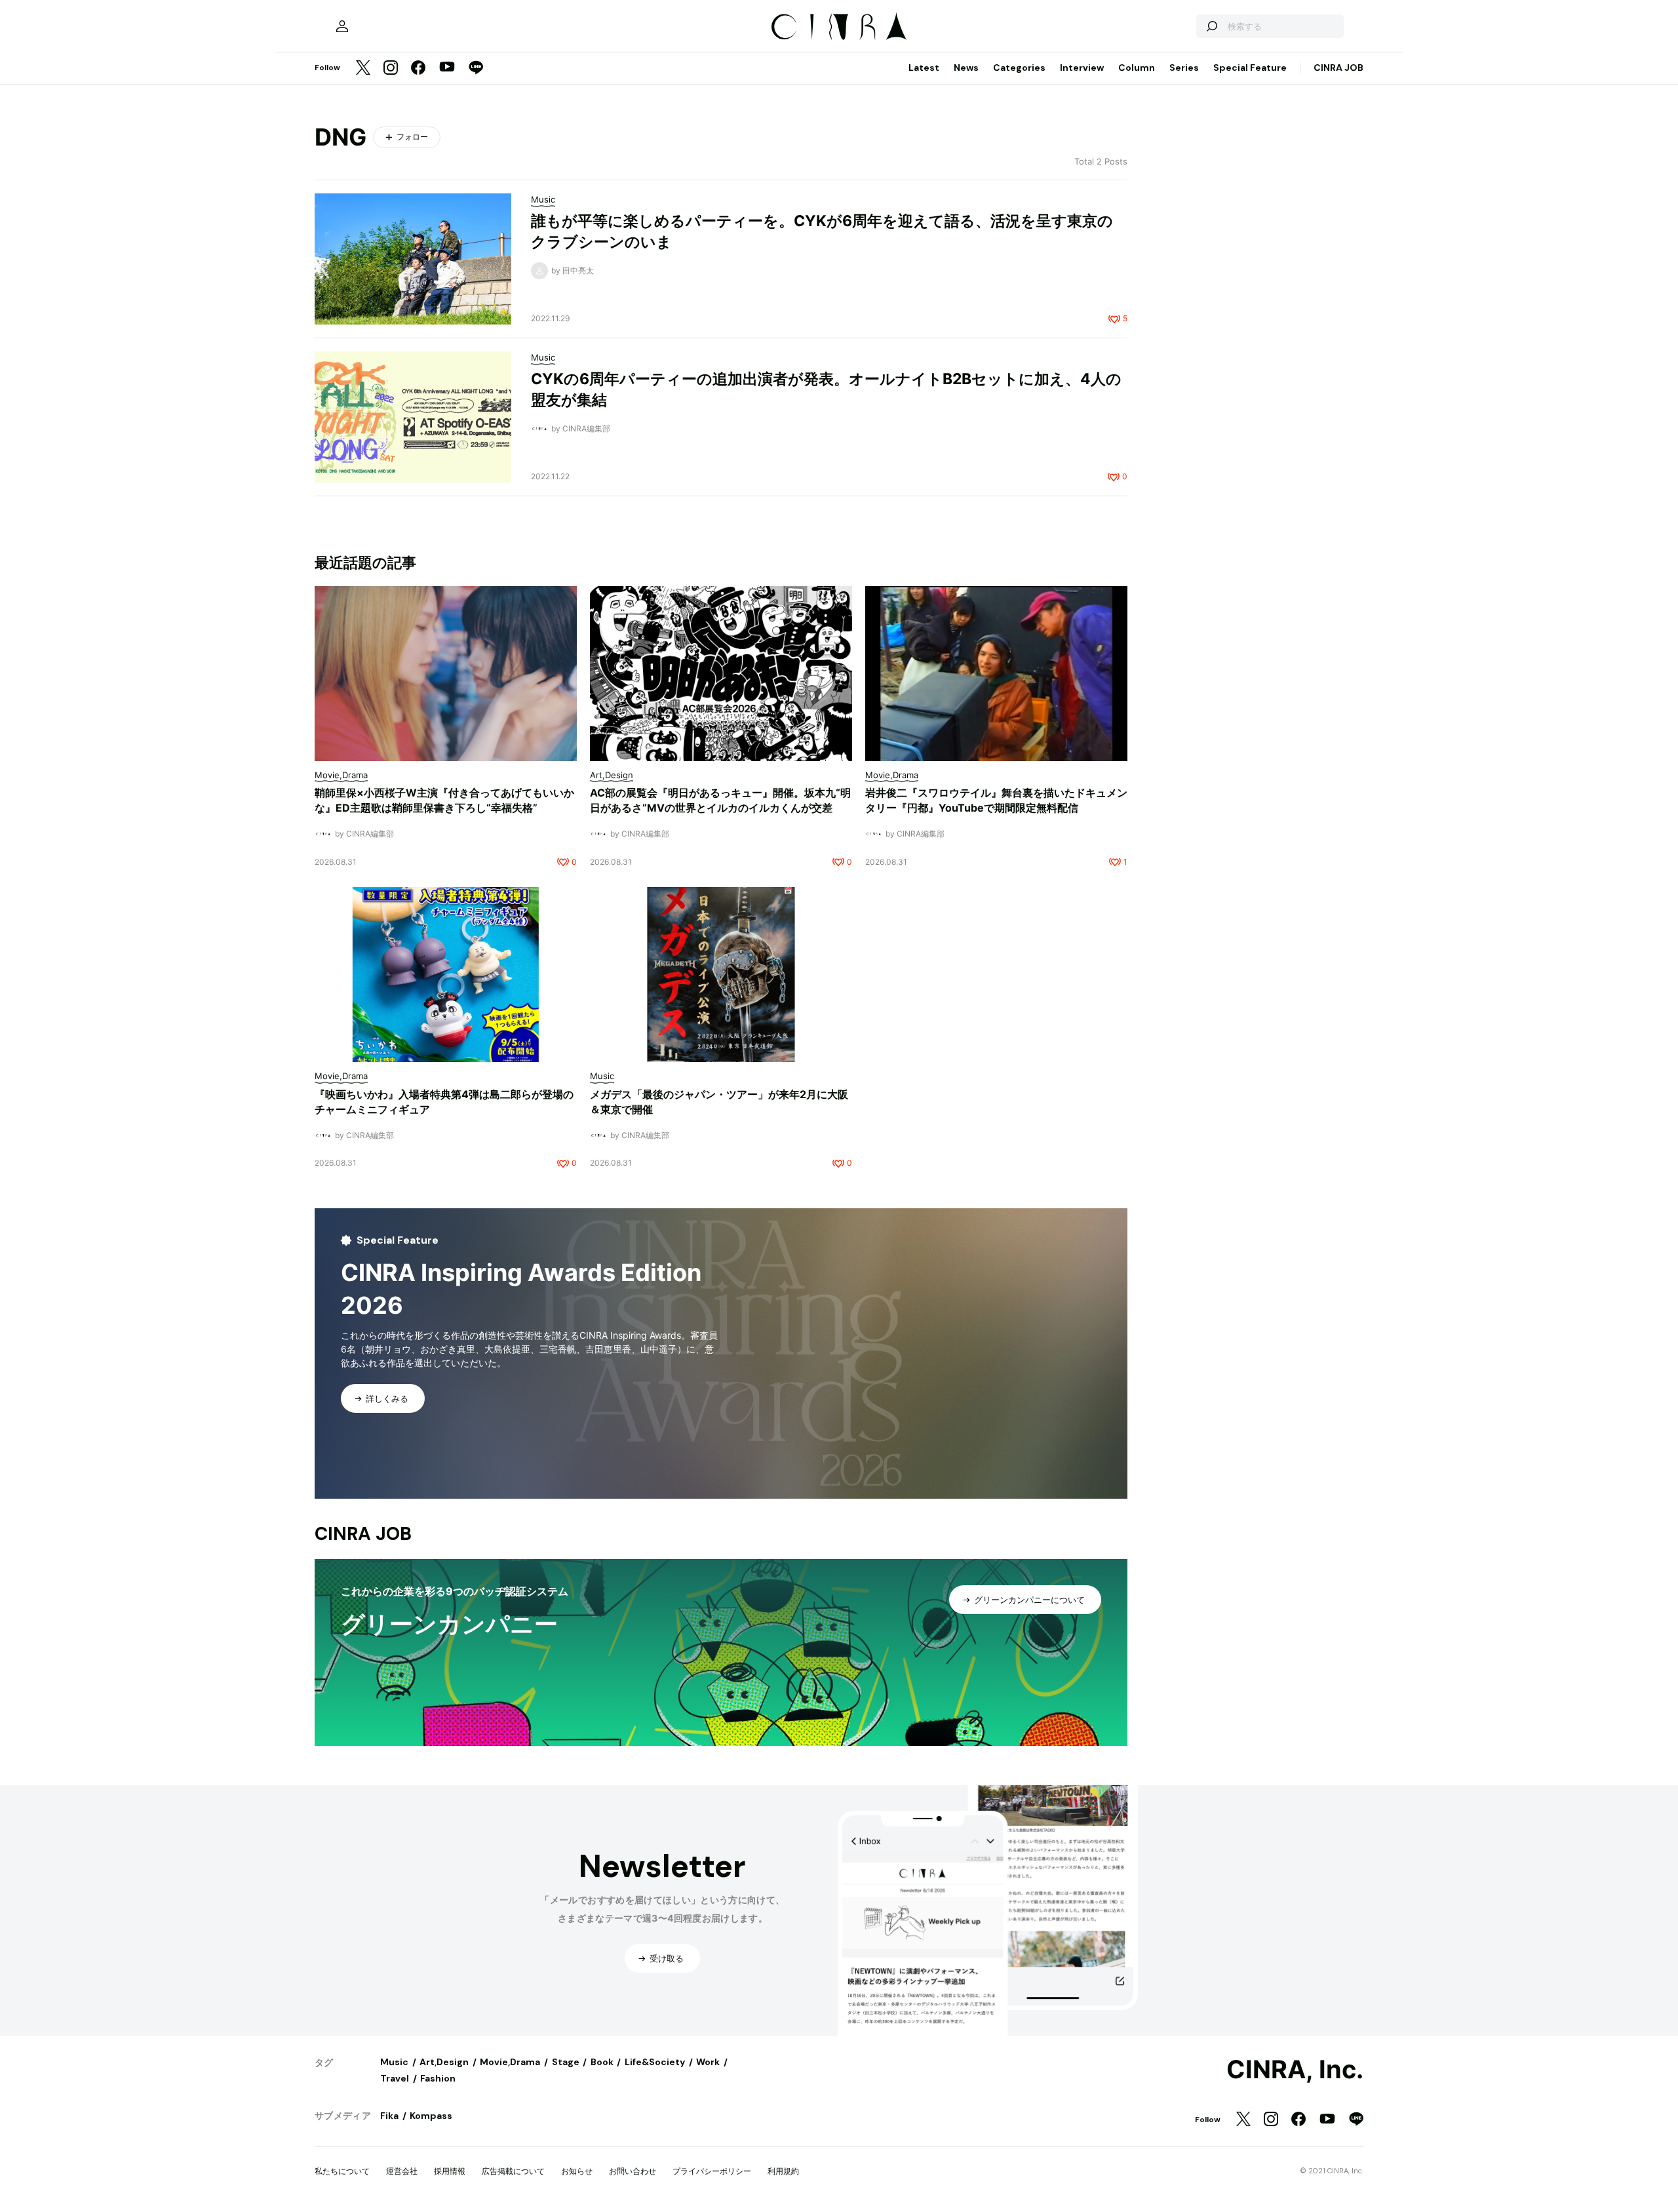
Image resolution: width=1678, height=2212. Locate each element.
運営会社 (402, 2171)
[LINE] (476, 69)
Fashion (438, 2078)
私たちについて (342, 2171)
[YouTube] (447, 68)
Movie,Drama (510, 2062)
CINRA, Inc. (1295, 2070)
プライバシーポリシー (712, 2171)
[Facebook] (418, 69)
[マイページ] (342, 26)
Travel (395, 2078)
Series (1184, 68)
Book (602, 2062)
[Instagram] (391, 69)
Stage (566, 2062)
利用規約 (783, 2171)
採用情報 (450, 2171)
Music (394, 2062)
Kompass (431, 2116)
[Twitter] (363, 69)
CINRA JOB (1338, 68)
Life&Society (655, 2062)
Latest (924, 68)
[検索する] (1211, 26)
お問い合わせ (633, 2171)
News (966, 68)
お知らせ (577, 2171)
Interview (1082, 68)
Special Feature (1250, 68)
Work (708, 2062)
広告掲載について (513, 2171)
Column (1137, 68)
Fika (389, 2116)
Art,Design (444, 2062)
